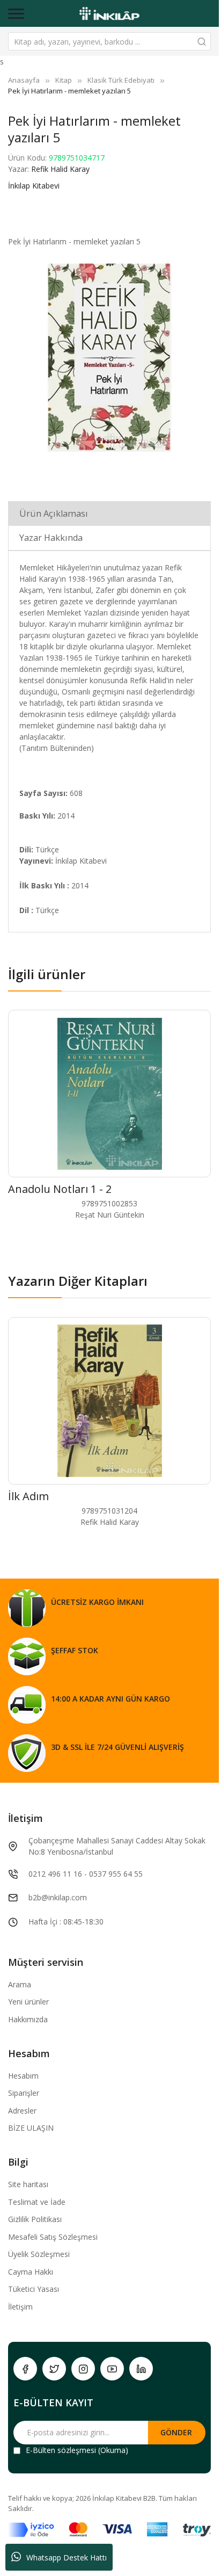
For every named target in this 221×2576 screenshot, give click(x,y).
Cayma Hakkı (31, 2272)
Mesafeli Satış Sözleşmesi (53, 2237)
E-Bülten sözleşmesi (61, 2450)
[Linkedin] (141, 2369)
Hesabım (23, 2076)
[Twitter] (54, 2369)
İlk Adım (28, 1496)
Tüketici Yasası (34, 2289)
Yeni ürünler (28, 2002)
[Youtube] (112, 2369)
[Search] (202, 41)
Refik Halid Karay (60, 169)
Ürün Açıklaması (54, 513)
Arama (20, 1984)
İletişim (20, 2307)
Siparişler (24, 2093)
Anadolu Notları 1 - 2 (60, 1189)
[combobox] (109, 41)
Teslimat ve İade (37, 2202)
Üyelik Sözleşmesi (39, 2254)
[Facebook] (25, 2369)
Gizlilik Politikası (35, 2219)
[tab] (109, 513)
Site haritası (28, 2184)
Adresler (22, 2111)
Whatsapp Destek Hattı (67, 2557)
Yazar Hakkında (51, 538)
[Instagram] (83, 2369)
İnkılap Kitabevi (34, 186)
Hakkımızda (28, 2019)
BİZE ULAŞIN (31, 2128)
